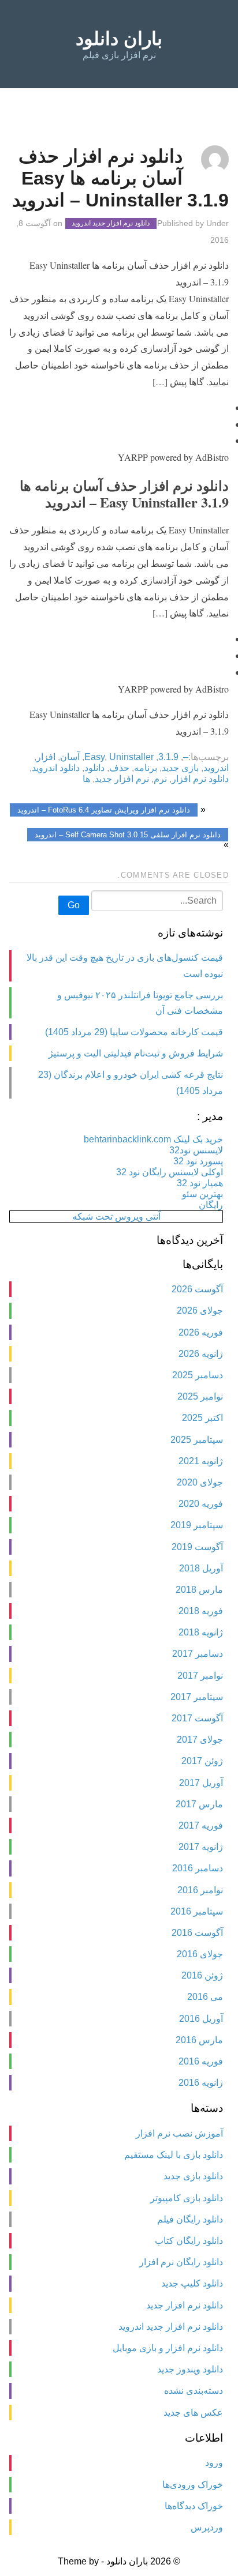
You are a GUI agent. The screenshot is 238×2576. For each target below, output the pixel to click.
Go (74, 905)
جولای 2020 (200, 1482)
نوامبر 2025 (200, 1396)
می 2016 (205, 1997)
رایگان (211, 1205)
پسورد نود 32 (198, 1161)
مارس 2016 (199, 2040)
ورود (214, 2463)
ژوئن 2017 (202, 1761)
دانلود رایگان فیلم (190, 2219)
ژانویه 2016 (201, 2083)
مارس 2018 (199, 1590)
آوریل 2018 (201, 1568)
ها (86, 779)
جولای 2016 (200, 1954)
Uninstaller (131, 757)
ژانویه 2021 (201, 1461)
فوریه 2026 (201, 1332)
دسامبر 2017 (198, 1654)
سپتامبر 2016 (197, 1911)
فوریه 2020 (201, 1504)
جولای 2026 (200, 1310)
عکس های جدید (193, 2413)
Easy (94, 757)
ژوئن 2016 (202, 1975)
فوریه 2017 (201, 1825)
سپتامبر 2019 (197, 1525)
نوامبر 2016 (200, 1890)
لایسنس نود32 (196, 1150)
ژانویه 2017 (201, 1847)
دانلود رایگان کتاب (189, 2241)
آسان (70, 757)
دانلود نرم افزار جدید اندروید (111, 224)
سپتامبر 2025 (197, 1440)
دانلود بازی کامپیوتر (187, 2198)
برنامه (146, 768)
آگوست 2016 (197, 1933)
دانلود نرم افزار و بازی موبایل (168, 2348)
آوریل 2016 (201, 2019)
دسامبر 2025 (198, 1375)
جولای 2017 (200, 1740)
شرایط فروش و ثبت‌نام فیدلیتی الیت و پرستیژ (136, 1053)
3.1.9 (168, 757)
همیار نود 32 (200, 1183)
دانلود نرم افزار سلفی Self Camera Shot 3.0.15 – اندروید (128, 835)
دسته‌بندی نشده (194, 2391)
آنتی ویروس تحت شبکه (116, 1216)
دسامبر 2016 (198, 1868)
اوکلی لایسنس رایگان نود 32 (170, 1172)
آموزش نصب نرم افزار (179, 2133)
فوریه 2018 (201, 1611)
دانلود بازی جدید (193, 2176)
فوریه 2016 (201, 2061)
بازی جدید (180, 768)
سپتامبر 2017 (197, 1697)
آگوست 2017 (197, 1718)
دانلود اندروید (56, 768)
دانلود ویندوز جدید (190, 2369)
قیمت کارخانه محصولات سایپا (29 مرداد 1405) (134, 1032)
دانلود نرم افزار (200, 779)
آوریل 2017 (201, 1783)
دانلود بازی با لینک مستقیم (174, 2155)
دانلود (94, 768)
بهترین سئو (202, 1194)
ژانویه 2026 (201, 1354)
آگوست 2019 (197, 1547)
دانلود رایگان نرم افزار (181, 2262)
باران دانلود (119, 39)
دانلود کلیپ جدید (192, 2283)
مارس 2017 (199, 1804)
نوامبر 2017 (200, 1676)
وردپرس (207, 2527)
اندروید (216, 768)
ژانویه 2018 (201, 1632)
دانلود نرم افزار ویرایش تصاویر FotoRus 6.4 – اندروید (104, 810)
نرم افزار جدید (122, 779)
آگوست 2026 (197, 1289)
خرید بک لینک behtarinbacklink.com (153, 1139)
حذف (119, 768)
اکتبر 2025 (202, 1418)
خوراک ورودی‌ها (193, 2485)
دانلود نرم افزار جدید (185, 2305)
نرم (160, 779)
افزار (46, 757)
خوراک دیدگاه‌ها (194, 2506)
